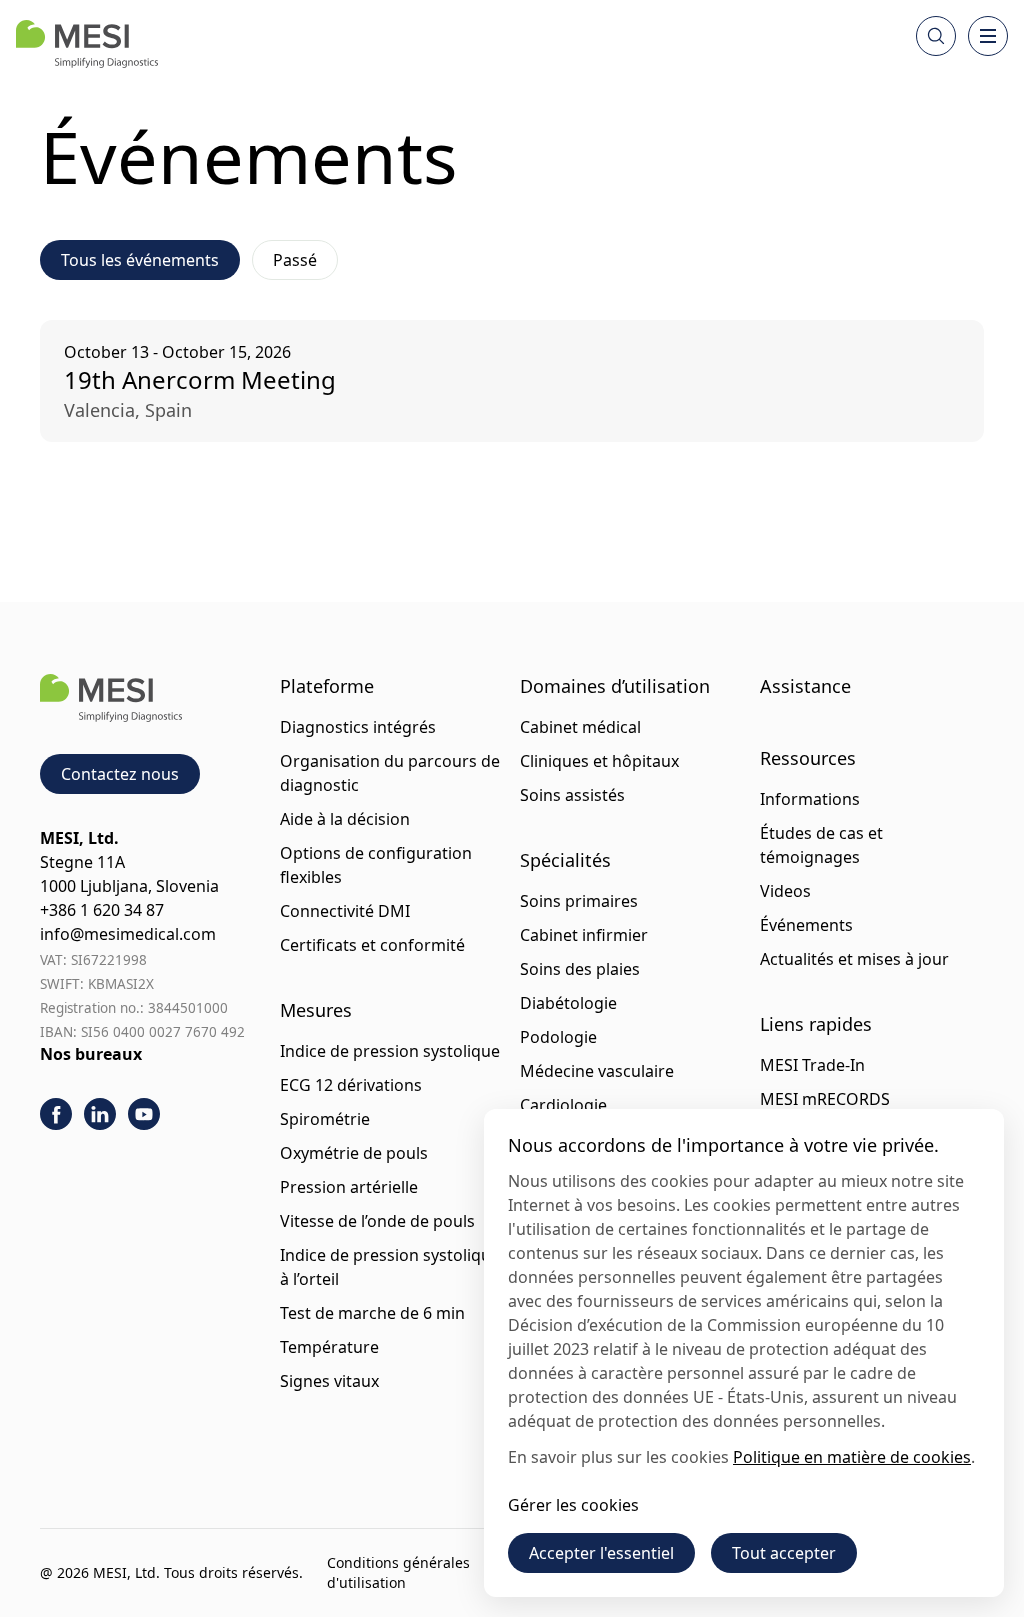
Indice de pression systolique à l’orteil (390, 1267)
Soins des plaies (580, 969)
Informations (810, 799)
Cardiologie (563, 1105)
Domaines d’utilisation (615, 686)
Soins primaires (579, 901)
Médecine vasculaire (597, 1071)
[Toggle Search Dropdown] (936, 36)
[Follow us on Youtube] (144, 1114)
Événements (806, 925)
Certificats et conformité (372, 945)
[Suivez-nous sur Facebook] (56, 1114)
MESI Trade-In (812, 1065)
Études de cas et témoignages (821, 845)
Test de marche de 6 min (372, 1313)
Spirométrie (325, 1119)
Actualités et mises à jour (854, 959)
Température (329, 1347)
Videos (785, 891)
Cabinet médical (580, 727)
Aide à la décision (345, 819)
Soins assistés (572, 795)
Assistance (805, 686)
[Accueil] (87, 44)
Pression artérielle (349, 1187)
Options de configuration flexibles (376, 865)
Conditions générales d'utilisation (398, 1572)
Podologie (558, 1037)
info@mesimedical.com (128, 934)
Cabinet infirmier (584, 935)
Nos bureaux (91, 1054)
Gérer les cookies (573, 1505)
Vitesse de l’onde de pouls (377, 1221)
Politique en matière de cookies (852, 1457)
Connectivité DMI (345, 911)
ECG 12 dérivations (351, 1085)
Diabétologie (568, 1003)
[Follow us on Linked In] (100, 1114)
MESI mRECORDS (825, 1099)
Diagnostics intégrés (358, 727)
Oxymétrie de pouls (354, 1153)
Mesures (316, 1010)
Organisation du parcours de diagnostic (390, 773)
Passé (295, 260)
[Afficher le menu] (988, 36)
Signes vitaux (329, 1381)
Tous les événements (140, 260)
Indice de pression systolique (390, 1051)
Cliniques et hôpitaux (599, 761)
